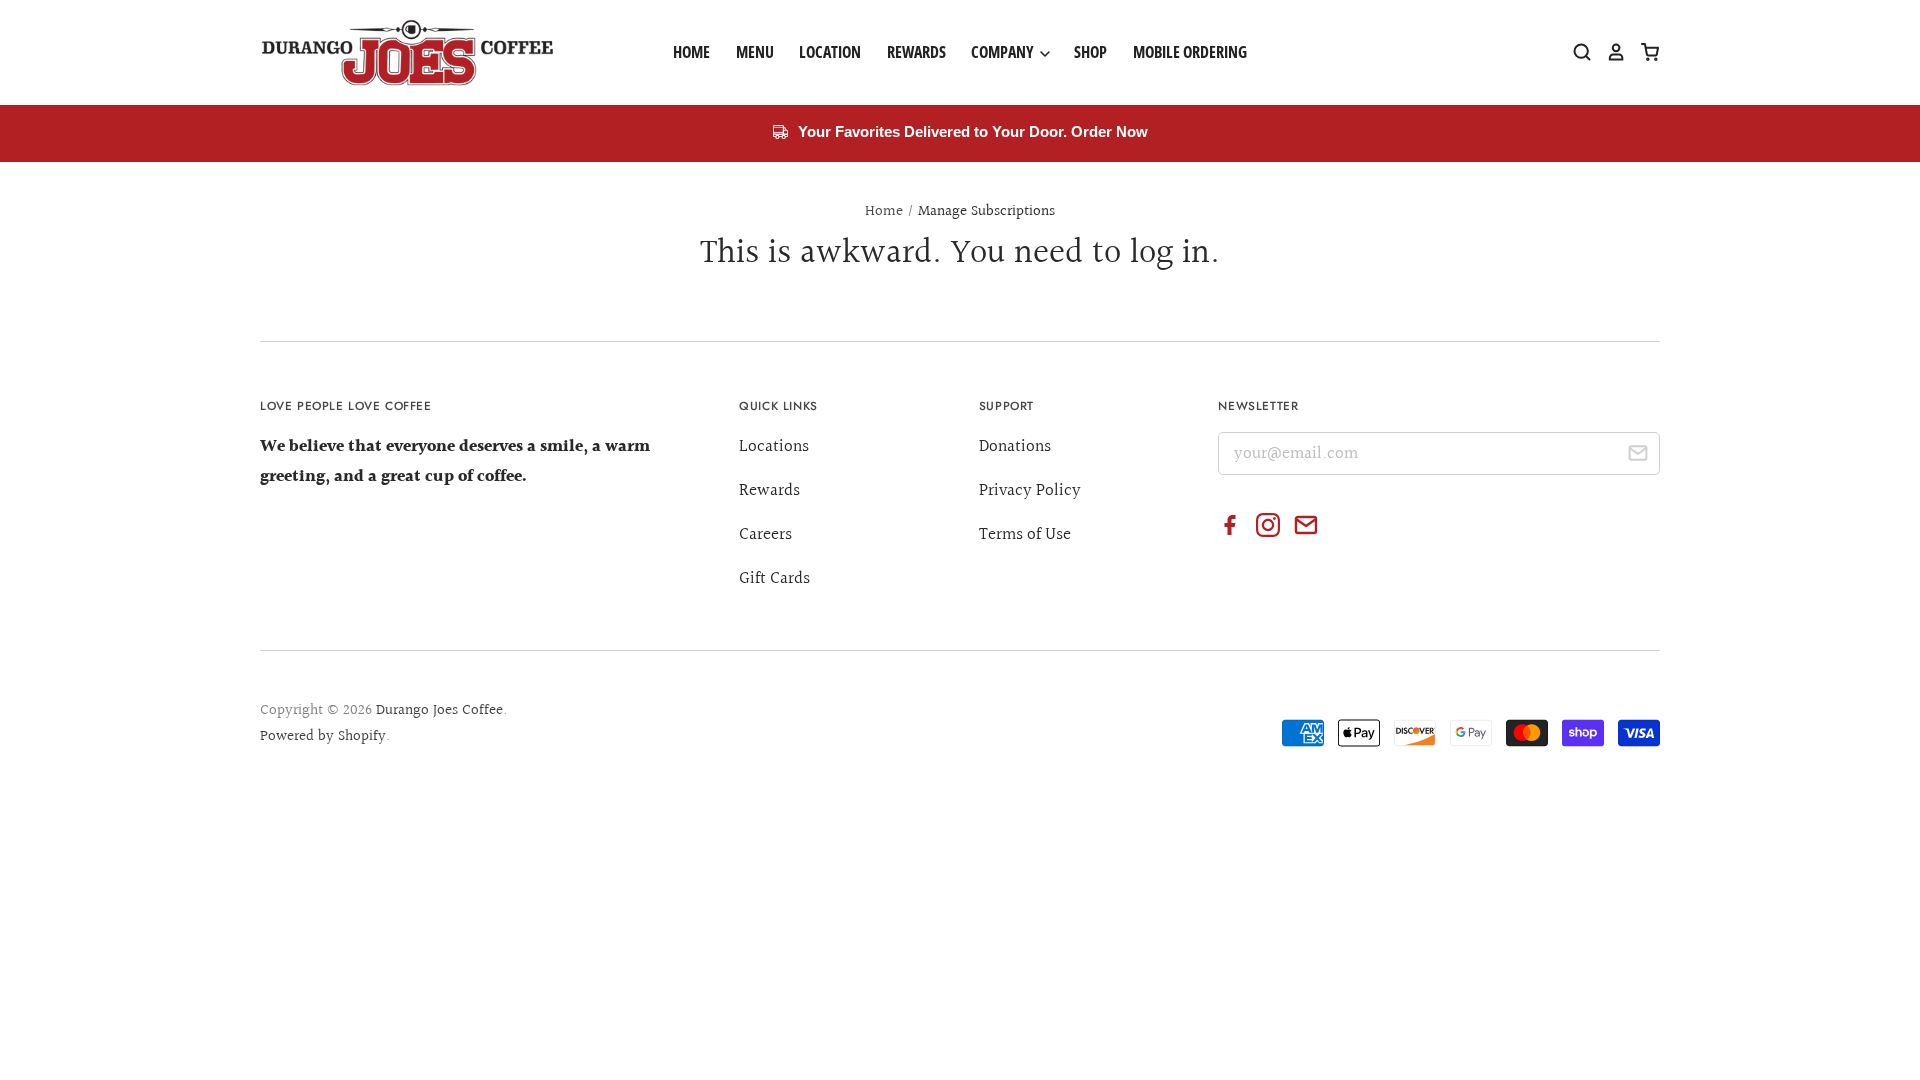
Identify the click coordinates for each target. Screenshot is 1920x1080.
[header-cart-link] (1643, 52)
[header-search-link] (1575, 52)
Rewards (916, 52)
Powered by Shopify (323, 736)
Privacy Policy (1030, 490)
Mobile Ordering (1190, 52)
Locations (774, 446)
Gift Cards (774, 578)
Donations (1015, 446)
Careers (765, 534)
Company (1004, 52)
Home (691, 52)
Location (830, 52)
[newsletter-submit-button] (1637, 456)
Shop (1090, 52)
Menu (755, 52)
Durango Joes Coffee (439, 710)
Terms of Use (1025, 534)
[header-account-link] (1609, 52)
